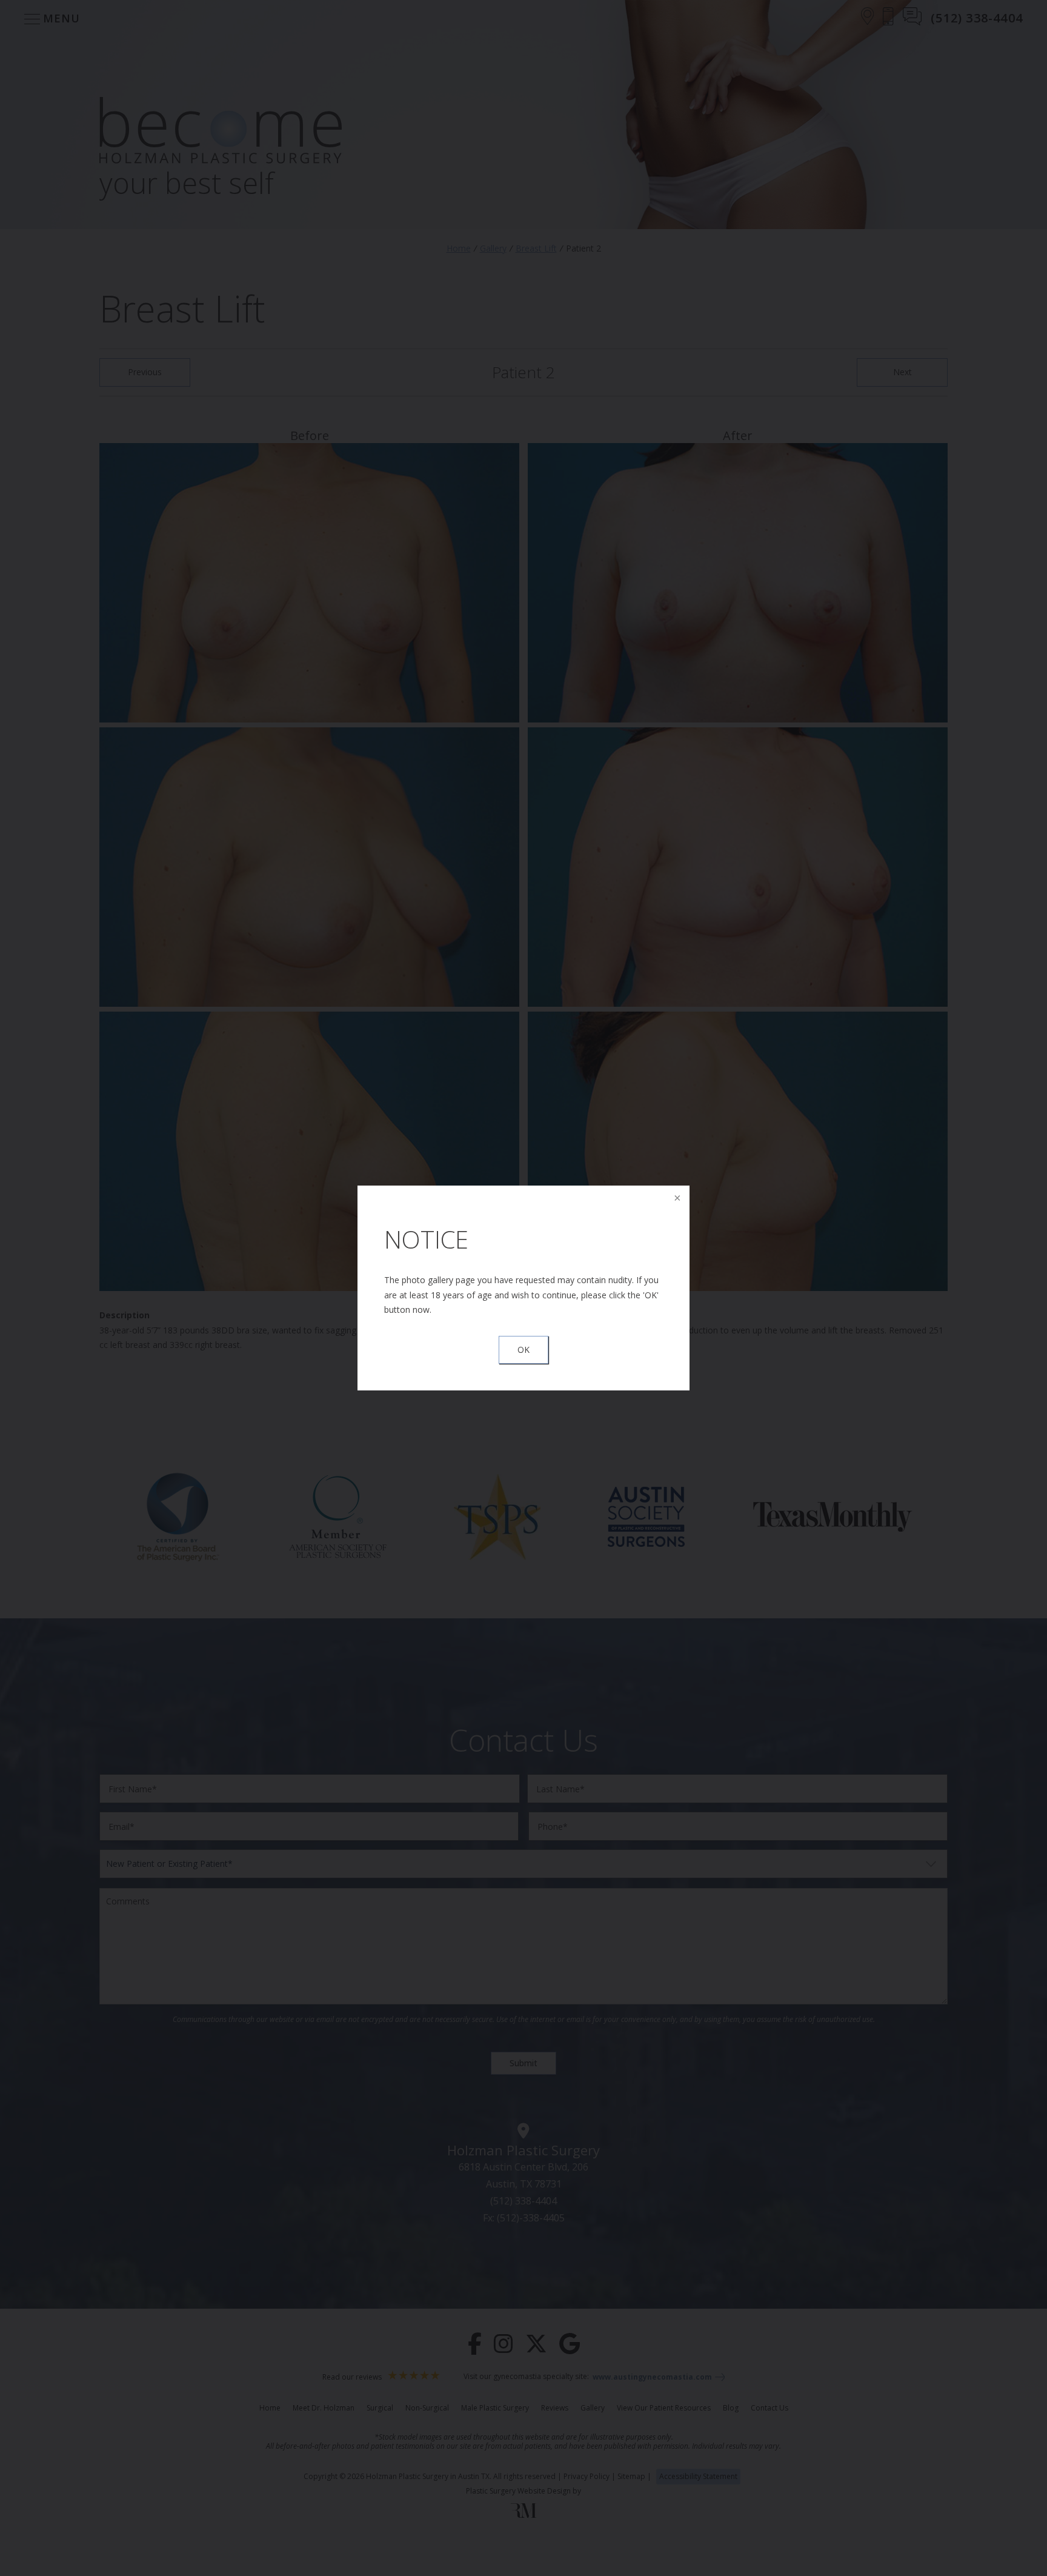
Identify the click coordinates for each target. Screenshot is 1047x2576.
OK (523, 1350)
